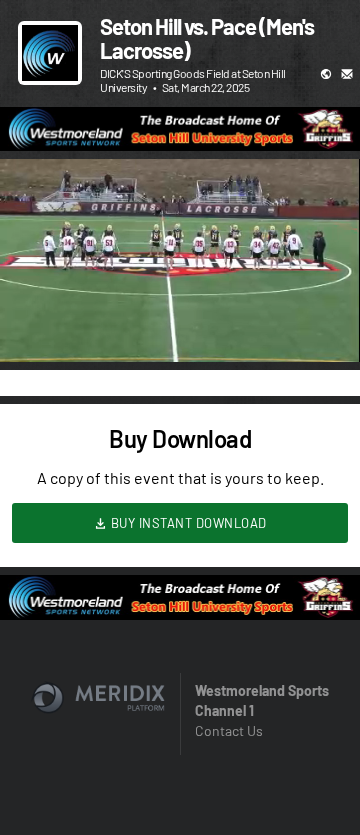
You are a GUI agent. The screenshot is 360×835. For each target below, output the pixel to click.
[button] (36, 326)
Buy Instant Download (187, 523)
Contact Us (229, 730)
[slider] (180, 290)
